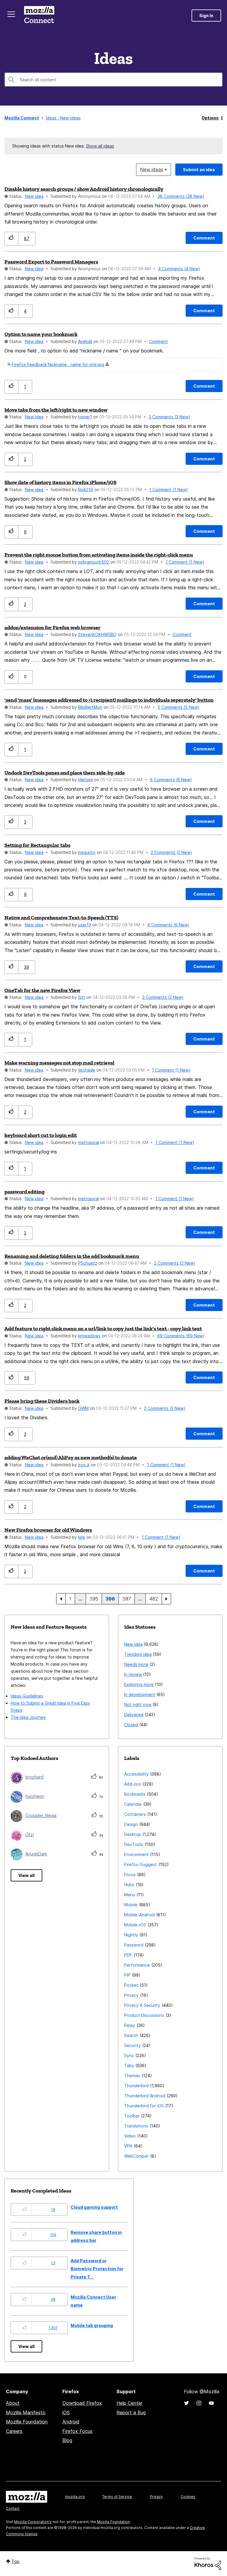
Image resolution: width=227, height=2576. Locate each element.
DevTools (134, 1844)
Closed (131, 1725)
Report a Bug (131, 2412)
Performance (137, 1965)
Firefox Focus (77, 2431)
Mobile (131, 1905)
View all (26, 1875)
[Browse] (11, 14)
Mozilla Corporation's (33, 2522)
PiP (127, 1975)
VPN (128, 2146)
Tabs (129, 2066)
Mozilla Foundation (27, 2422)
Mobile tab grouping (92, 2325)
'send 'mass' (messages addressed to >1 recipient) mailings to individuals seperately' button (109, 700)
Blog (67, 2440)
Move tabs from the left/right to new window (56, 410)
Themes (132, 2076)
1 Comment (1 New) (169, 490)
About (13, 2403)
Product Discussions (144, 2015)
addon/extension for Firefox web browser (52, 627)
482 (154, 1599)
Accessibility (136, 1774)
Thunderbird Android (145, 2096)
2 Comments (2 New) (171, 852)
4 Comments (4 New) (179, 269)
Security (132, 2045)
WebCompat (136, 2156)
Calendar (133, 1804)
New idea (34, 196)
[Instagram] (199, 2403)
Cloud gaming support (94, 2207)
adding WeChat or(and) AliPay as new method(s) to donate (71, 1457)
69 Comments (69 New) (181, 1336)
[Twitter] (187, 2403)
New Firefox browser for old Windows (48, 1530)
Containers (135, 1814)
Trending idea (138, 1654)
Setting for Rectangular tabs (37, 845)
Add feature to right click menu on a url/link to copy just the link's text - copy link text (103, 1329)
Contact (13, 2508)
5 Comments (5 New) (179, 707)
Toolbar (132, 2116)
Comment (158, 341)
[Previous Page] (61, 1599)
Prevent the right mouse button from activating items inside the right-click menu (99, 555)
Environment (136, 1854)
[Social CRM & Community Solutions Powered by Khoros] (208, 2563)
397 (127, 1599)
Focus (130, 1874)
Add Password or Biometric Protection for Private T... (97, 2269)
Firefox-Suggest (141, 1864)
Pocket (131, 1985)
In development (140, 1694)
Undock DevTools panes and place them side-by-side (65, 773)
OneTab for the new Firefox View (42, 990)
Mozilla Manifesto (26, 2412)
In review (133, 1674)
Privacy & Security (142, 2005)
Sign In (206, 16)
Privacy (131, 1995)
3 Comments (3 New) (169, 417)
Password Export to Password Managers (51, 262)
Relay (130, 2025)
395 (94, 1599)
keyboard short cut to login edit (41, 1135)
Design (131, 1824)
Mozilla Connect (39, 16)
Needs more (136, 1664)
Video (130, 2136)
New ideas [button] (152, 169)
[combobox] (113, 80)
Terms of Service (117, 2497)
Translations (136, 2126)
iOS (66, 2412)
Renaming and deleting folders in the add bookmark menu (72, 1256)
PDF (128, 1955)
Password (134, 1945)
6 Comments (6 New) (171, 780)
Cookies (188, 2497)
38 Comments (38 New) (181, 196)
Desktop (133, 1834)
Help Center (129, 2403)
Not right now (138, 1704)
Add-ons (133, 1784)
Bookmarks (135, 1794)
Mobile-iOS (135, 1925)
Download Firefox (82, 2403)
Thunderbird (136, 2086)
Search (131, 2035)
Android (71, 2422)
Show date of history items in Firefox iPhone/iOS (60, 482)
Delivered (134, 1715)
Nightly (131, 1935)
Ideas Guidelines (27, 1696)
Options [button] (210, 118)
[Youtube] (211, 2403)
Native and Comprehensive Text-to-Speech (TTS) (61, 918)
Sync (129, 2055)
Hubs (129, 1885)
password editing (25, 1192)
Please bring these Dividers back (42, 1401)
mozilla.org (75, 2497)
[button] (11, 238)
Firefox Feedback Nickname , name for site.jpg (58, 364)
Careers (14, 2431)
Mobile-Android (139, 1915)
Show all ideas (100, 146)
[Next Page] (166, 1599)
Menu (130, 1895)
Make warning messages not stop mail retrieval (59, 1063)
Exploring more (139, 1684)
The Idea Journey (28, 1717)
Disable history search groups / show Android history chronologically (84, 189)
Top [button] (16, 2561)
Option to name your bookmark (41, 334)
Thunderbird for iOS (144, 2106)
